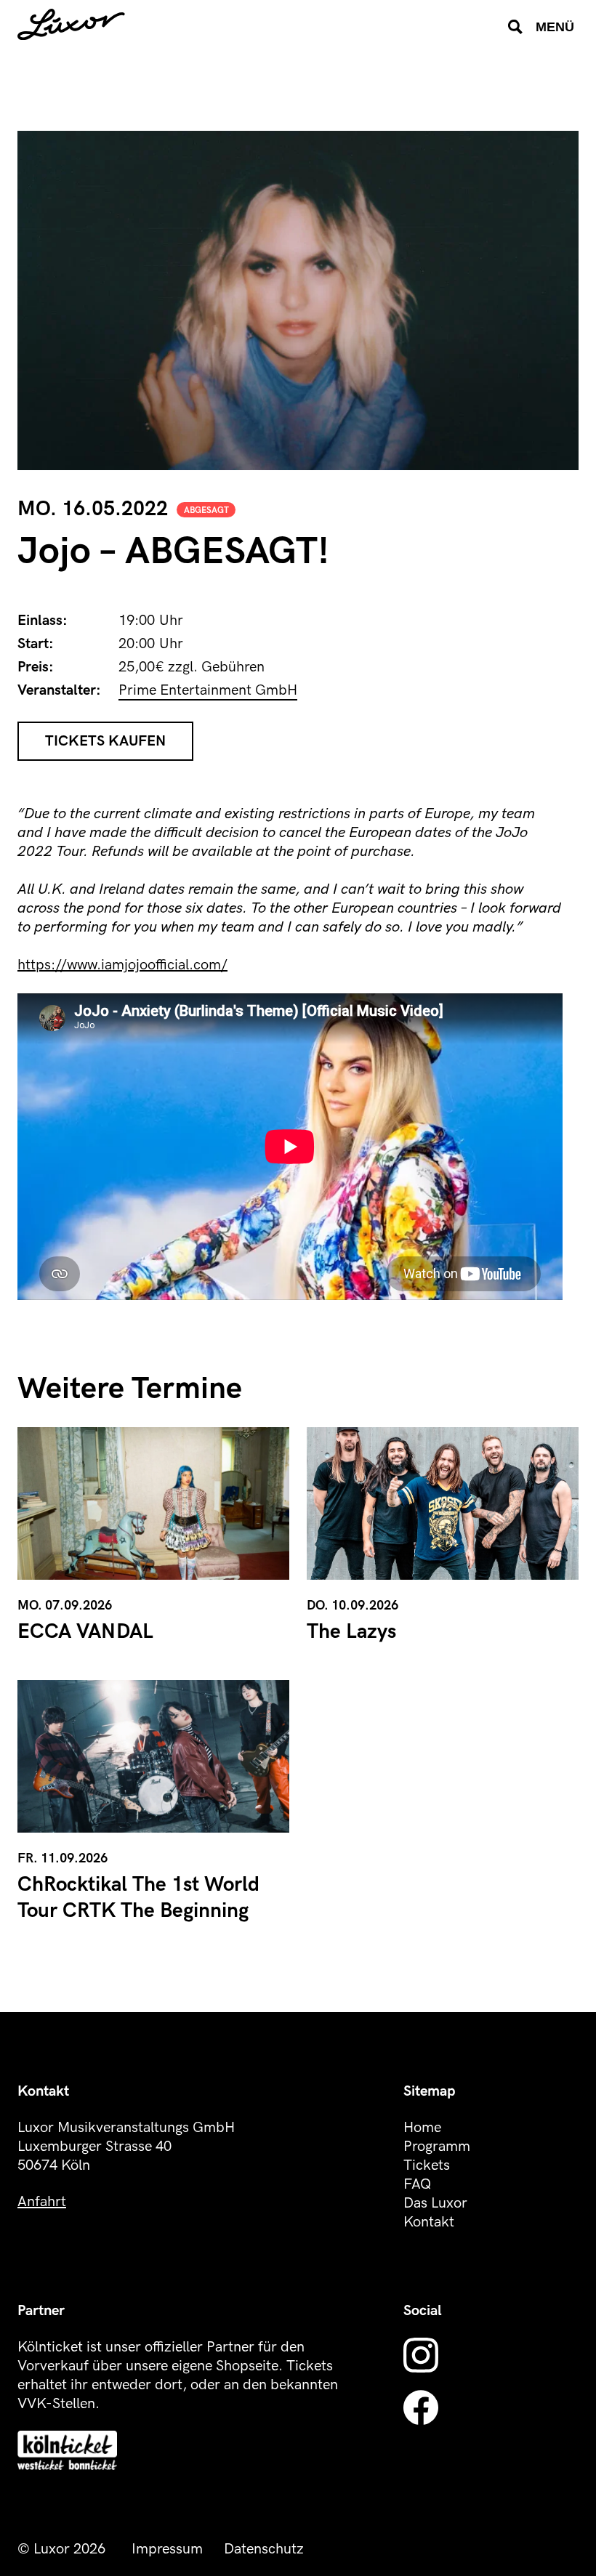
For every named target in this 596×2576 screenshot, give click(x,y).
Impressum (167, 2549)
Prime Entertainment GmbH (208, 690)
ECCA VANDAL (85, 1632)
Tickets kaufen (105, 741)
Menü (555, 27)
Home (422, 2128)
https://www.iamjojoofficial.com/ (122, 965)
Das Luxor (435, 2203)
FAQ (417, 2184)
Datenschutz (264, 2549)
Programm (437, 2147)
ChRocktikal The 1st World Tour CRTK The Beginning (138, 1898)
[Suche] (515, 27)
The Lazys (351, 1632)
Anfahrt (42, 2202)
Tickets (427, 2165)
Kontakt (429, 2222)
